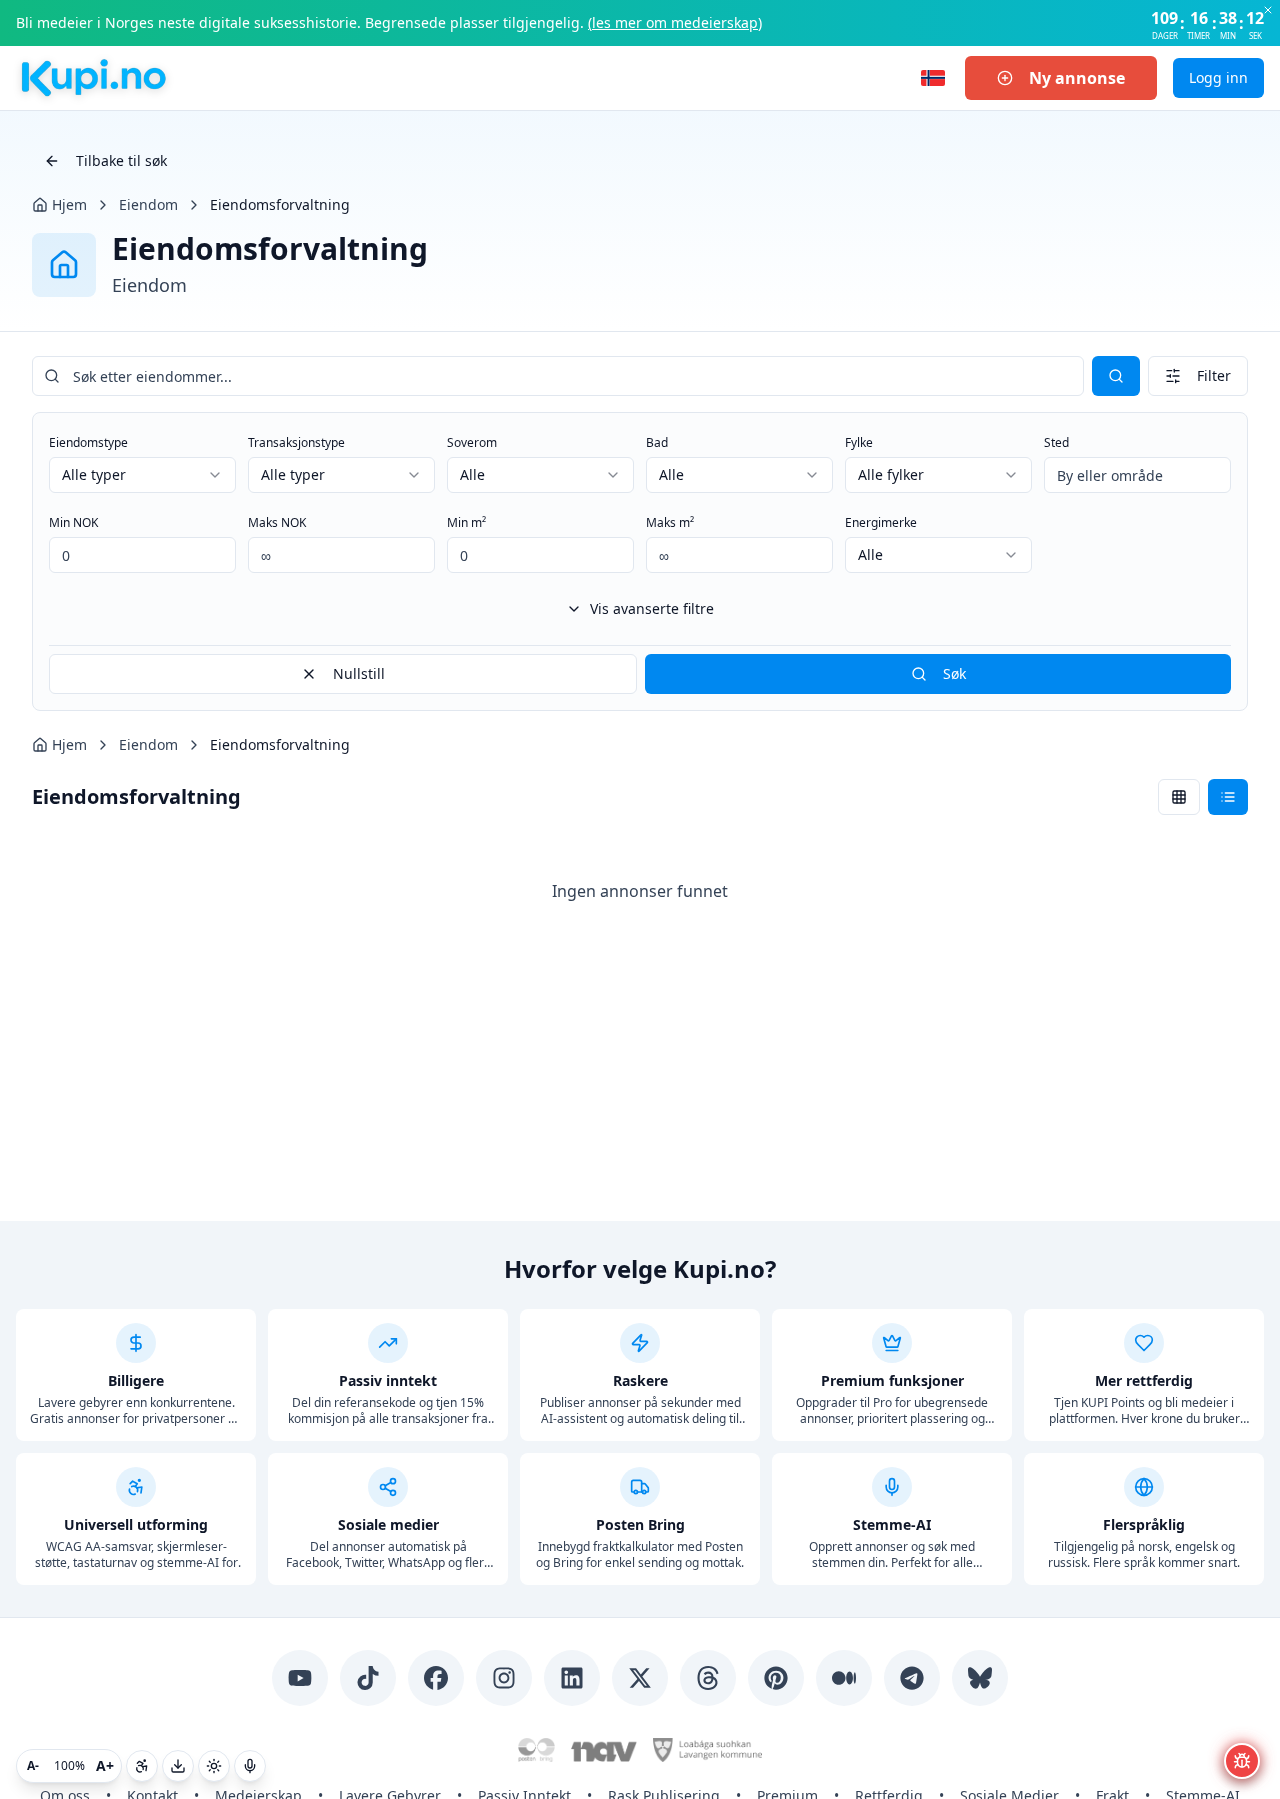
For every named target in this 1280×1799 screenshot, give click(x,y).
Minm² (466, 522)
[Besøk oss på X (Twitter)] (640, 1678)
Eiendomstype (88, 442)
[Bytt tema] (214, 1766)
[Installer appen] (178, 1766)
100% (69, 1765)
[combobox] (142, 475)
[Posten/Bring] (536, 1750)
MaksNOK (277, 522)
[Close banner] (1268, 10)
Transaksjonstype (296, 442)
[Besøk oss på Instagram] (504, 1678)
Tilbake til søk (121, 160)
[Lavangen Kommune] (707, 1750)
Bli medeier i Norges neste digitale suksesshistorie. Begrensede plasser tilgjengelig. (389, 22)
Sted (1056, 442)
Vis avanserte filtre (652, 608)
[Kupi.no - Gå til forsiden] (92, 78)
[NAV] (604, 1750)
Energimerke (881, 522)
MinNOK (73, 522)
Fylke (859, 442)
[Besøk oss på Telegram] (912, 1678)
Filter (1214, 375)
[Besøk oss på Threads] (708, 1678)
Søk (954, 673)
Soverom (472, 442)
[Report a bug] (1242, 1761)
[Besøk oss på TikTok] (368, 1678)
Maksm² (670, 522)
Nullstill (359, 673)
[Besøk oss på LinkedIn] (572, 1678)
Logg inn (1218, 77)
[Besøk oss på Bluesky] (980, 1678)
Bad (657, 442)
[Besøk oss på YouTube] (300, 1678)
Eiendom (148, 204)
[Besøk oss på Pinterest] (776, 1678)
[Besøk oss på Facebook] (436, 1678)
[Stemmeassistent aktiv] (250, 1766)
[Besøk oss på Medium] (844, 1678)
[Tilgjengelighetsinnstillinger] (142, 1766)
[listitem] (136, 1375)
